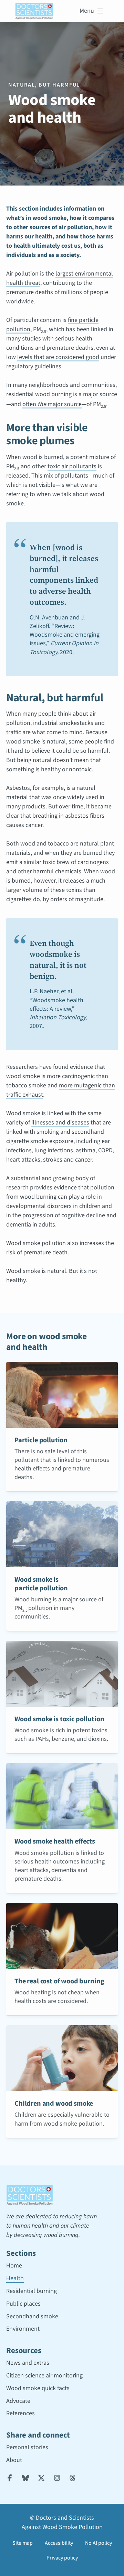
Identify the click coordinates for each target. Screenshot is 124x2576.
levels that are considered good (58, 357)
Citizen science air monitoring (44, 2376)
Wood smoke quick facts (38, 2388)
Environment (23, 2329)
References (20, 2413)
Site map (23, 2543)
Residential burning (32, 2291)
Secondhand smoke (32, 2316)
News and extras (28, 2363)
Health (15, 2278)
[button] (86, 11)
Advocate (18, 2401)
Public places (23, 2304)
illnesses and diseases (60, 1123)
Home (14, 2266)
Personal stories (27, 2447)
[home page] (34, 11)
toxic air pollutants (72, 466)
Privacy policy (62, 2558)
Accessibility (59, 2543)
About (14, 2460)
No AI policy (99, 2543)
